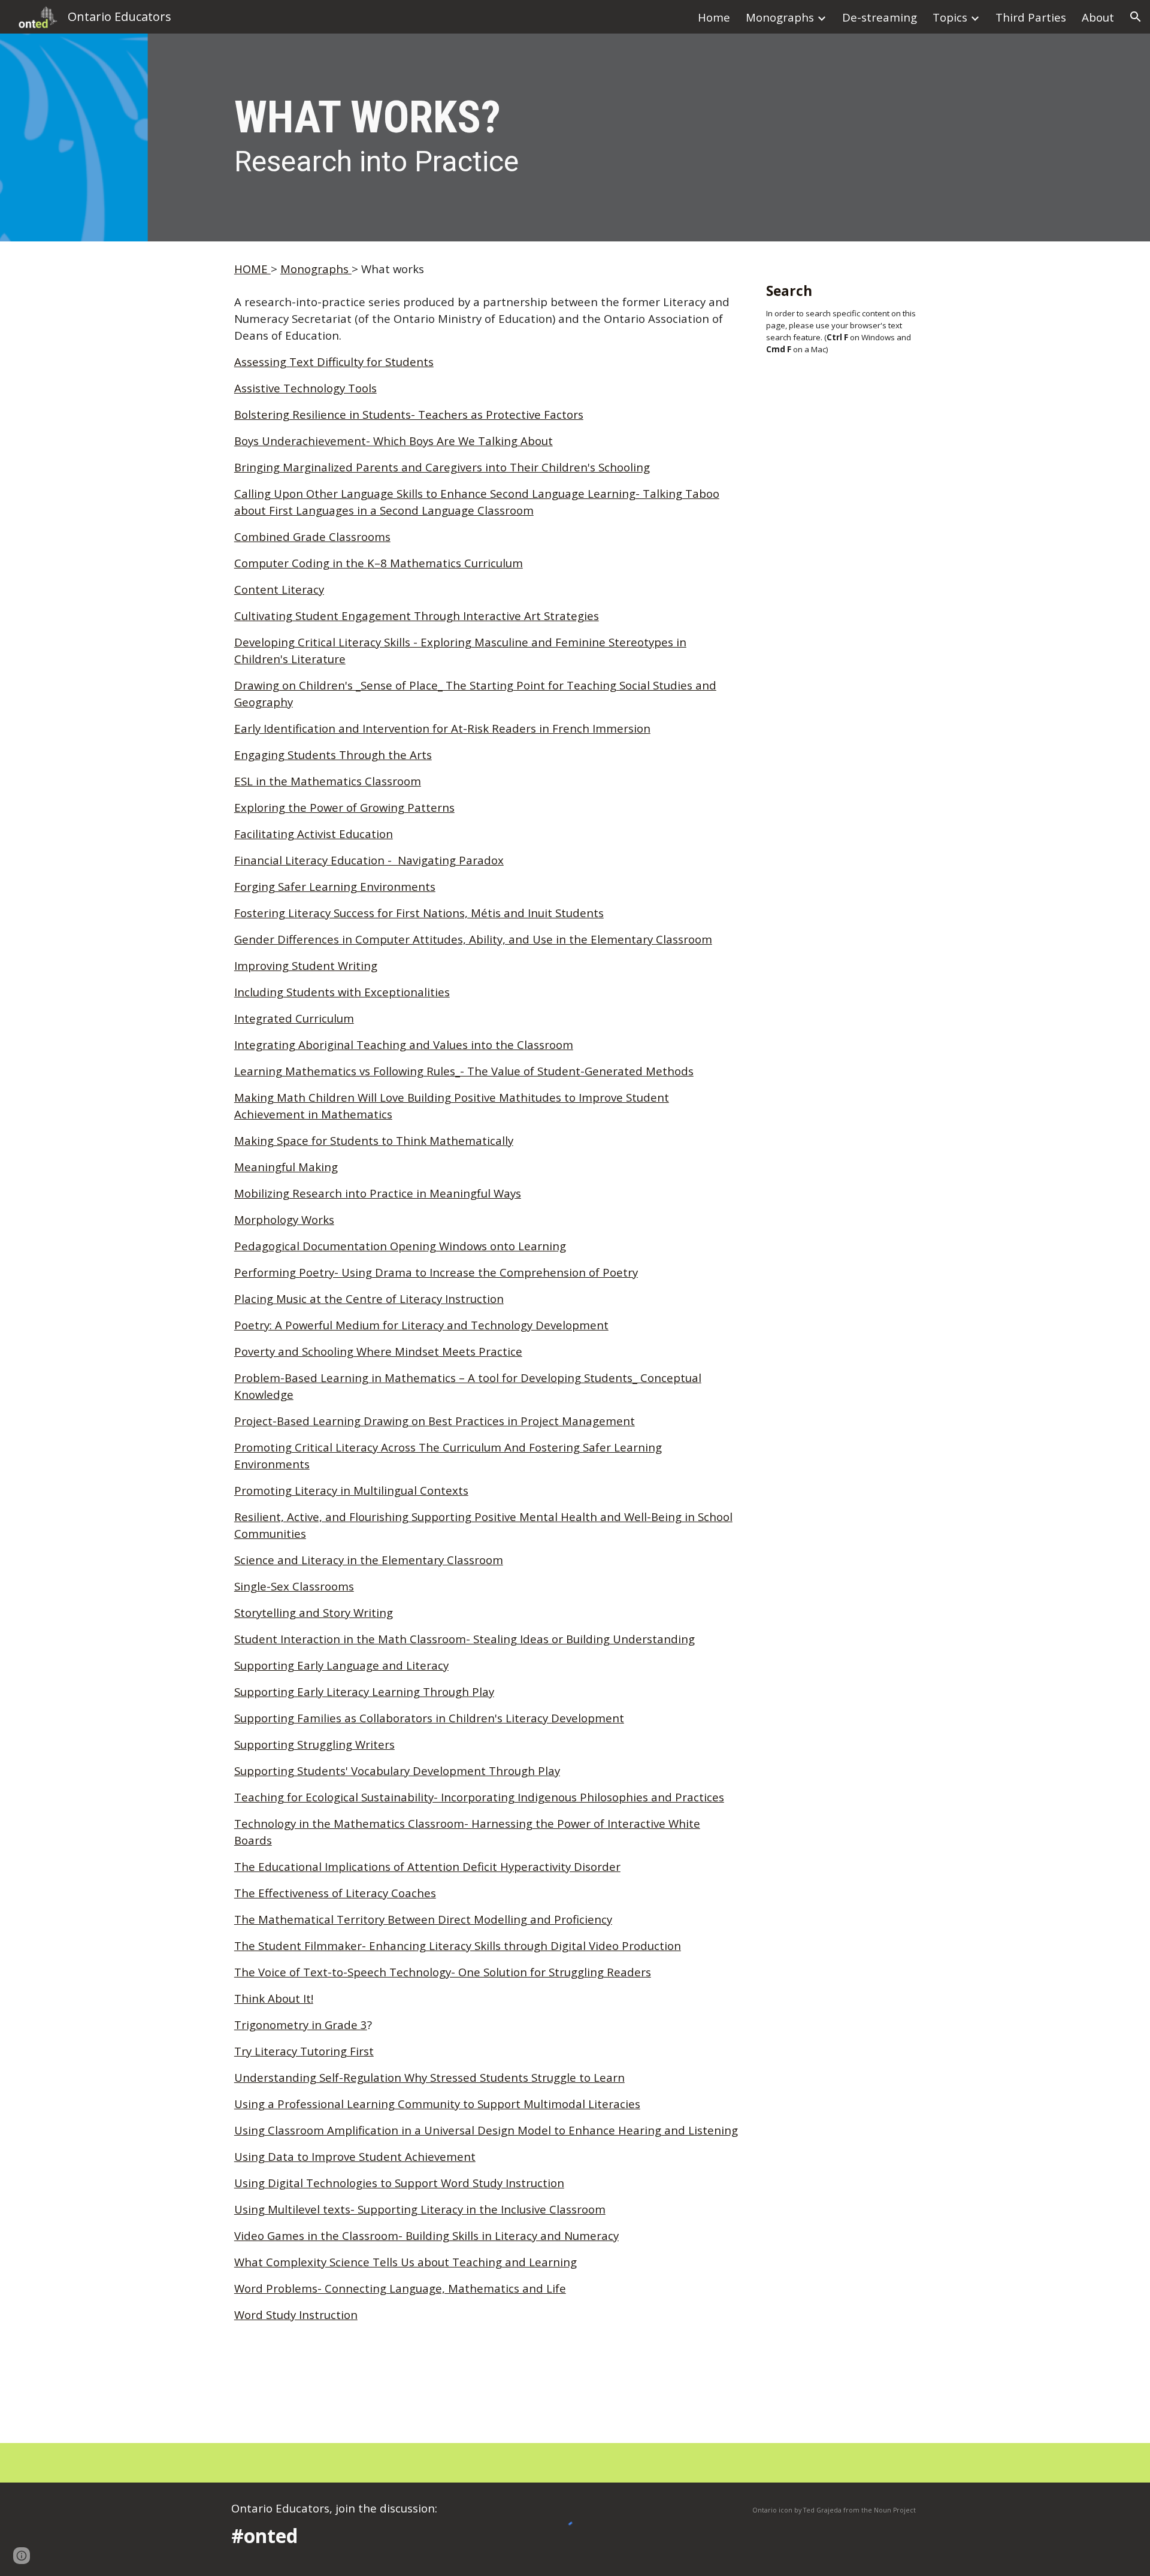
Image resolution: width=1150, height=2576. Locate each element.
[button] (1136, 17)
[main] (575, 137)
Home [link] (714, 17)
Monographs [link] (780, 17)
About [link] (1098, 17)
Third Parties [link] (1031, 17)
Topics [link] (950, 17)
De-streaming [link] (880, 17)
